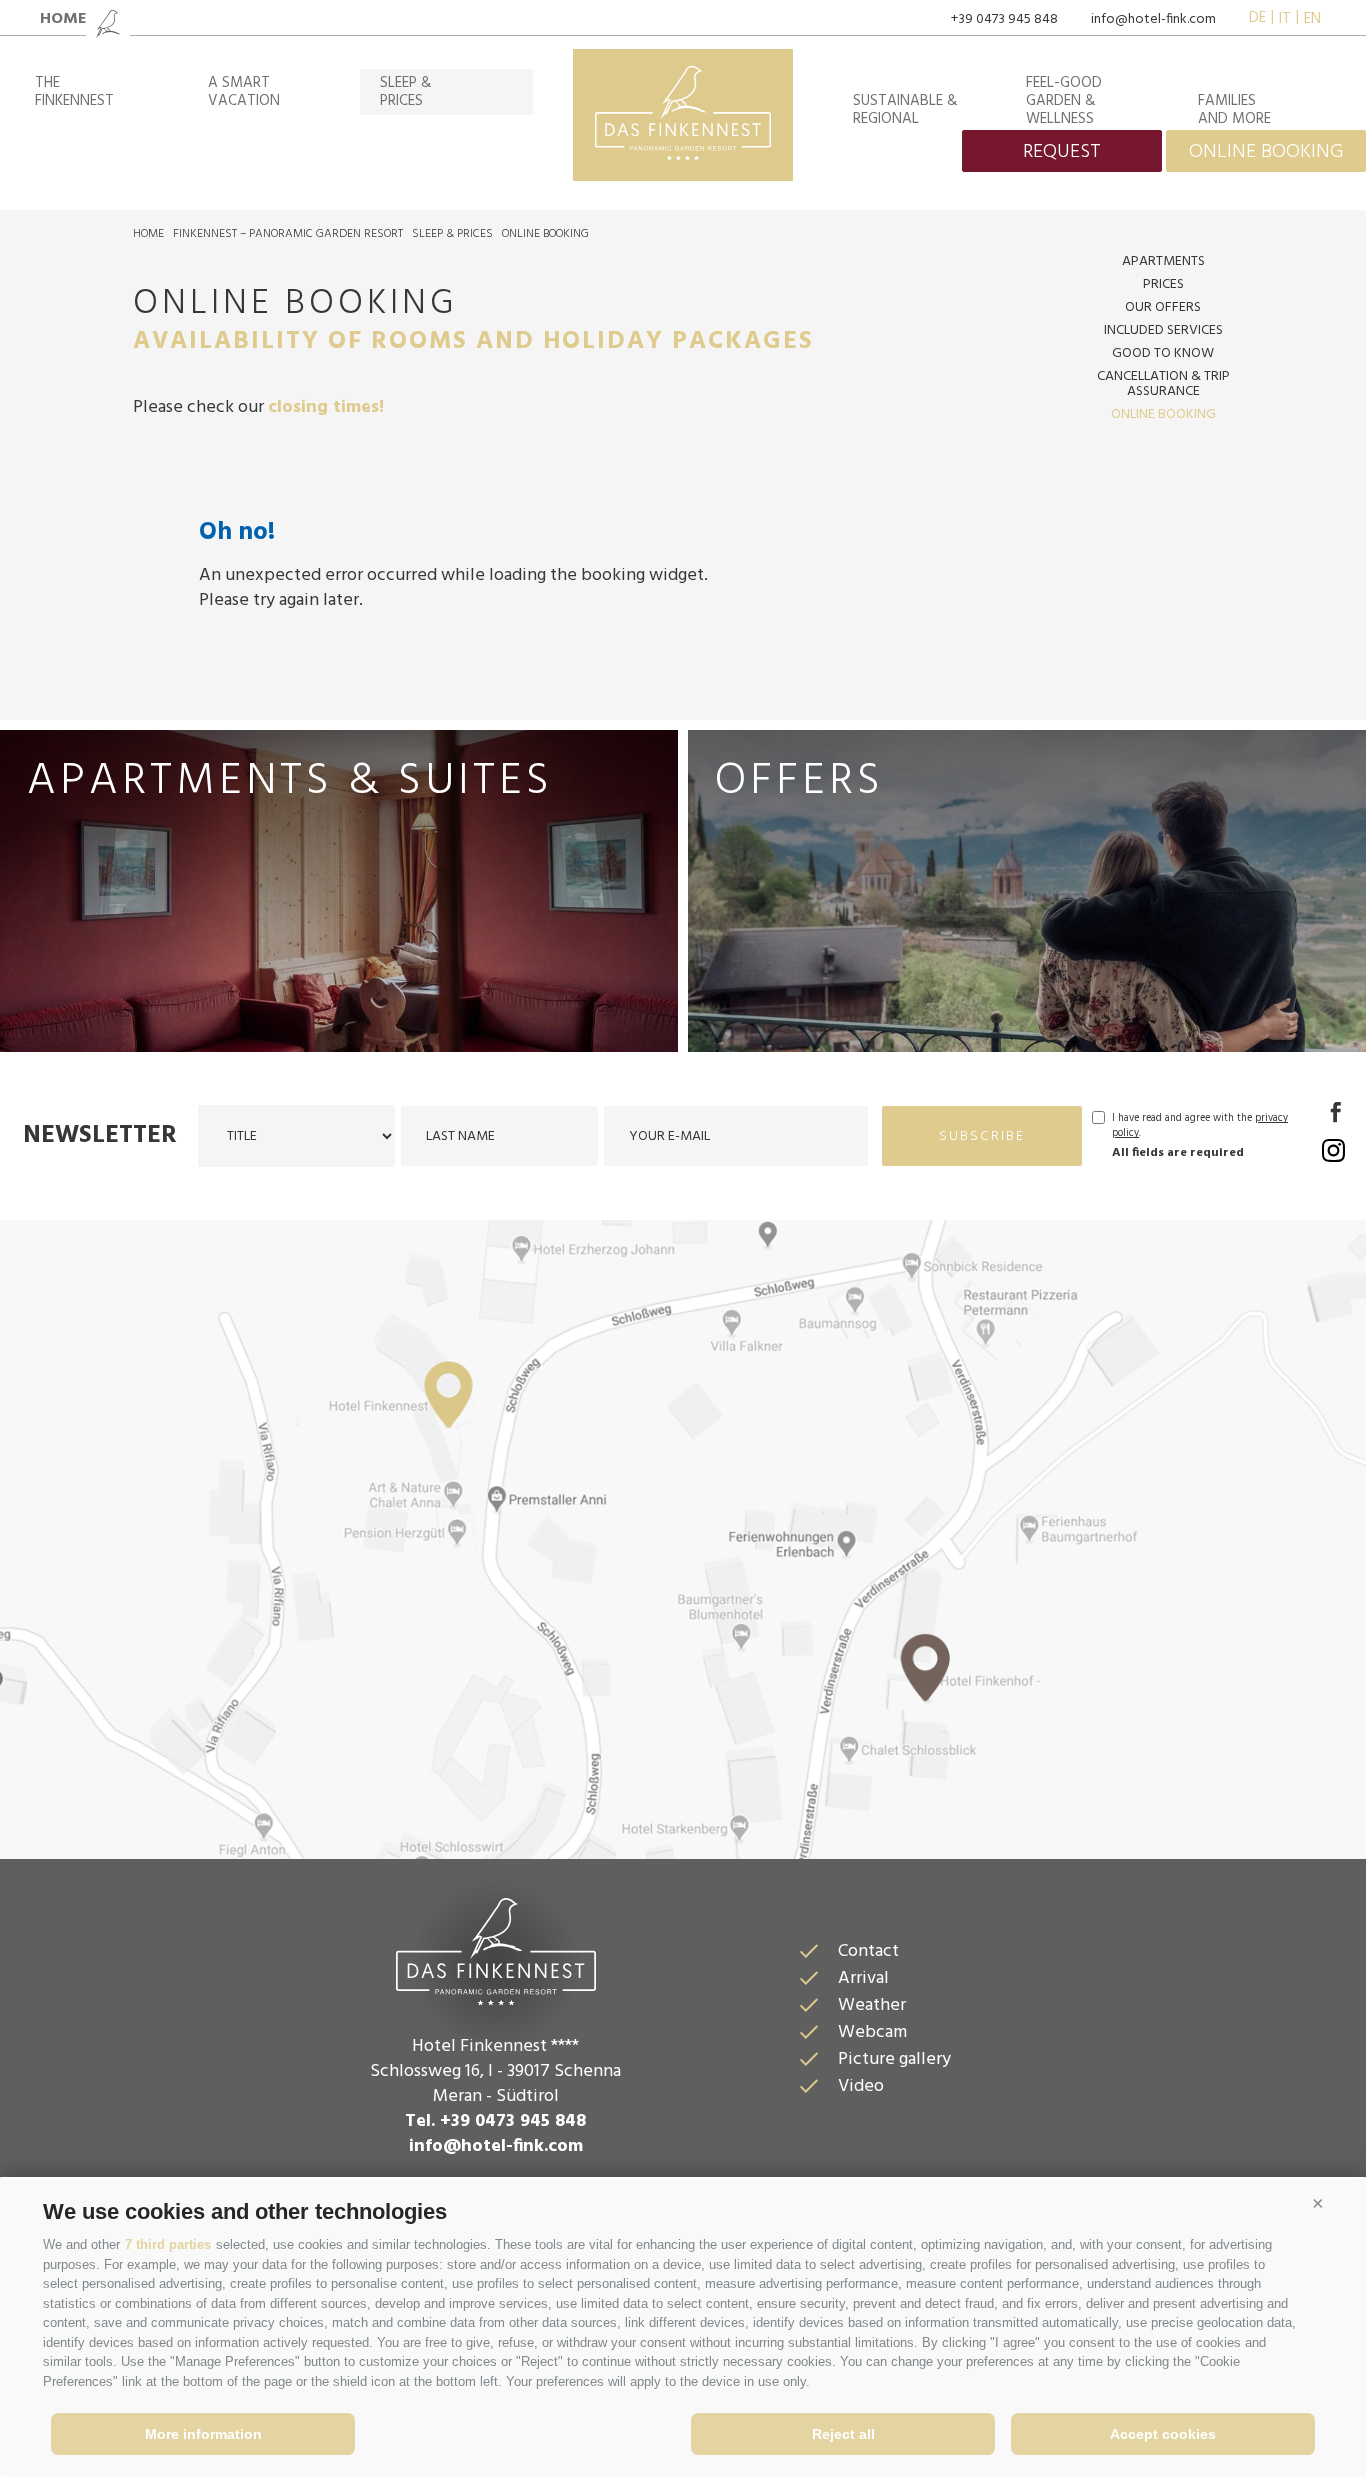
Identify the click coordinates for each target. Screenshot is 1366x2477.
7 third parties (168, 2244)
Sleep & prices (452, 234)
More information (203, 2434)
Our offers (1163, 307)
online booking (1266, 152)
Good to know (1163, 353)
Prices (1163, 284)
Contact (868, 1951)
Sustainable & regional (905, 110)
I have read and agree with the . (1200, 1126)
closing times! (326, 407)
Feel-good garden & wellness (1064, 101)
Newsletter (100, 1136)
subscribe (982, 1136)
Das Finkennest (496, 1949)
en (1312, 19)
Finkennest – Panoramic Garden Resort (288, 234)
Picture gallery (894, 2059)
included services (1163, 330)
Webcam (872, 2032)
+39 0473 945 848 (1004, 19)
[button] (1318, 2204)
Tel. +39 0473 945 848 (495, 2121)
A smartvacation (244, 92)
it (1285, 19)
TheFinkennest (74, 92)
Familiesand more (1234, 110)
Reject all (843, 2434)
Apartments (1163, 261)
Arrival (863, 1978)
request (1062, 152)
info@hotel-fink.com (1153, 19)
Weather (872, 2005)
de (1257, 19)
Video (861, 2086)
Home (148, 234)
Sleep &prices (406, 92)
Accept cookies (1163, 2434)
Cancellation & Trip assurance (1163, 384)
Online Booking (545, 234)
